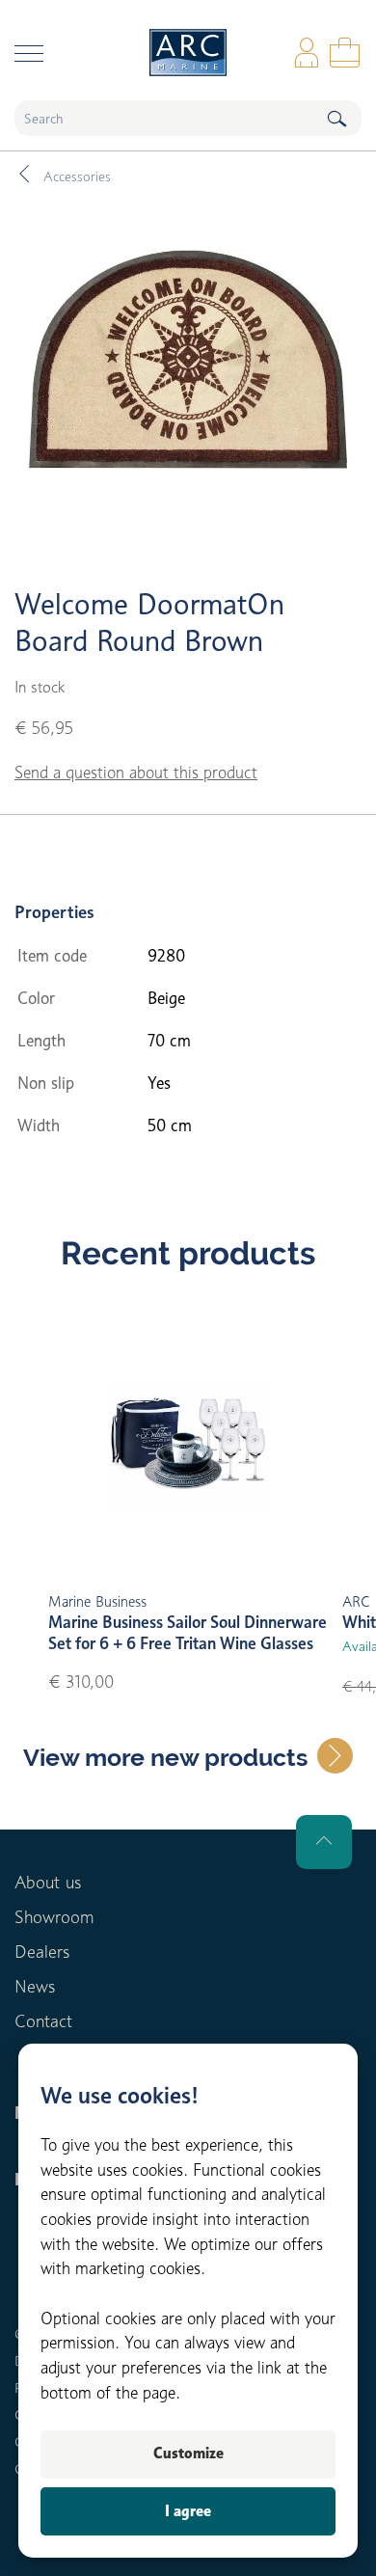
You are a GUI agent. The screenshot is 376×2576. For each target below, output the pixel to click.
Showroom (54, 1917)
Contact (43, 2021)
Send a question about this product (136, 773)
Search (336, 118)
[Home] (188, 53)
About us (48, 1882)
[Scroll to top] (324, 1842)
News (35, 1986)
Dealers (42, 1952)
